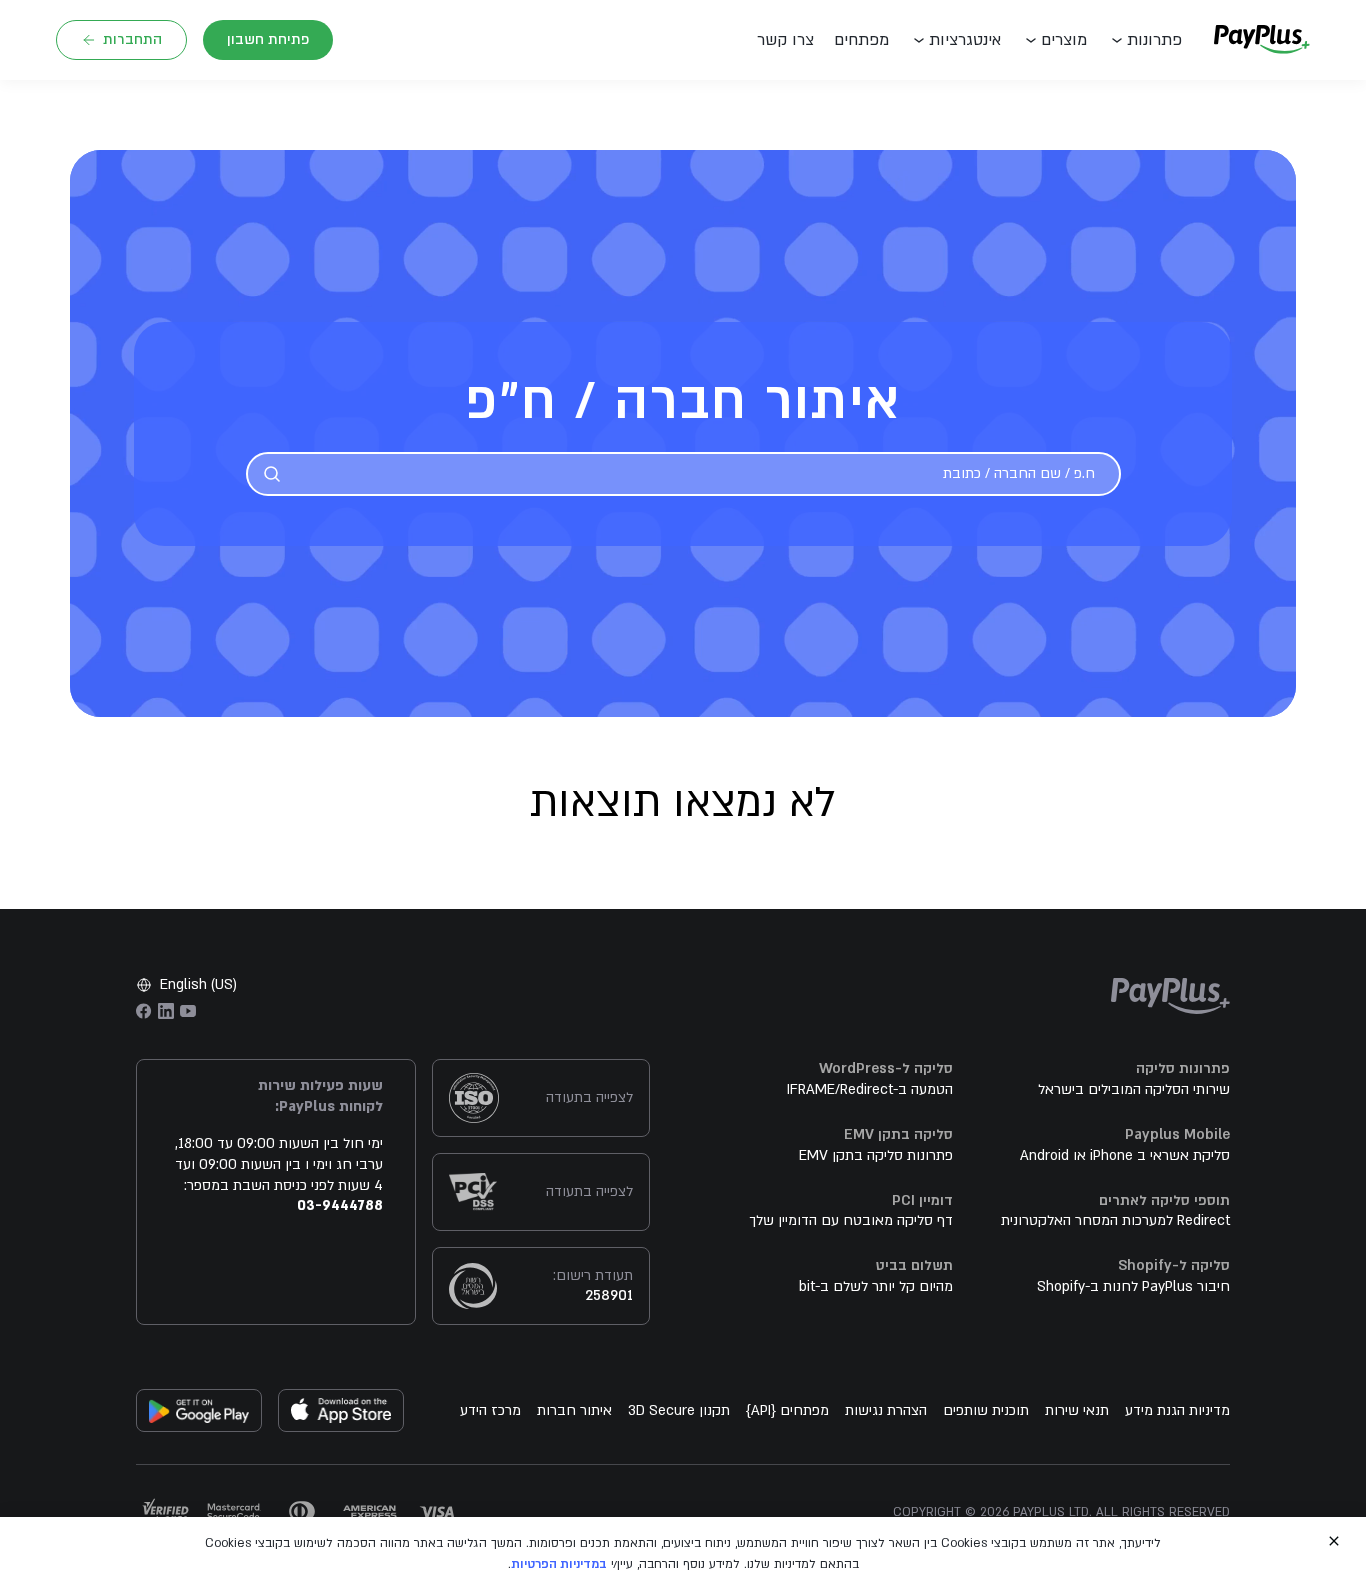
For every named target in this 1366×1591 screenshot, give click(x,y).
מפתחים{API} (787, 1410)
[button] (790, 40)
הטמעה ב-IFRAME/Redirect (870, 1089)
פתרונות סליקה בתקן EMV (876, 1155)
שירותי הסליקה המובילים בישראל (1134, 1089)
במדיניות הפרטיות (559, 1564)
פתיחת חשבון (268, 39)
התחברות (132, 39)
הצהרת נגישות (886, 1410)
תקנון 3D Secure (679, 1410)
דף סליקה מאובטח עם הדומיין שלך (851, 1220)
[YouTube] (188, 1011)
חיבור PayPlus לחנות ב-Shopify (1133, 1286)
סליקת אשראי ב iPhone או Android (1125, 1155)
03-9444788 (340, 1205)
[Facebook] (144, 1011)
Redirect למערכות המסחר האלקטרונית (1115, 1220)
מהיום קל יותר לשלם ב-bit (876, 1286)
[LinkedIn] (166, 1011)
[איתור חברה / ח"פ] (272, 474)
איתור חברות (574, 1410)
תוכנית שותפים (986, 1410)
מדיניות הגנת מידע (1177, 1410)
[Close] (1334, 1541)
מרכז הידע (490, 1410)
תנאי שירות (1077, 1410)
